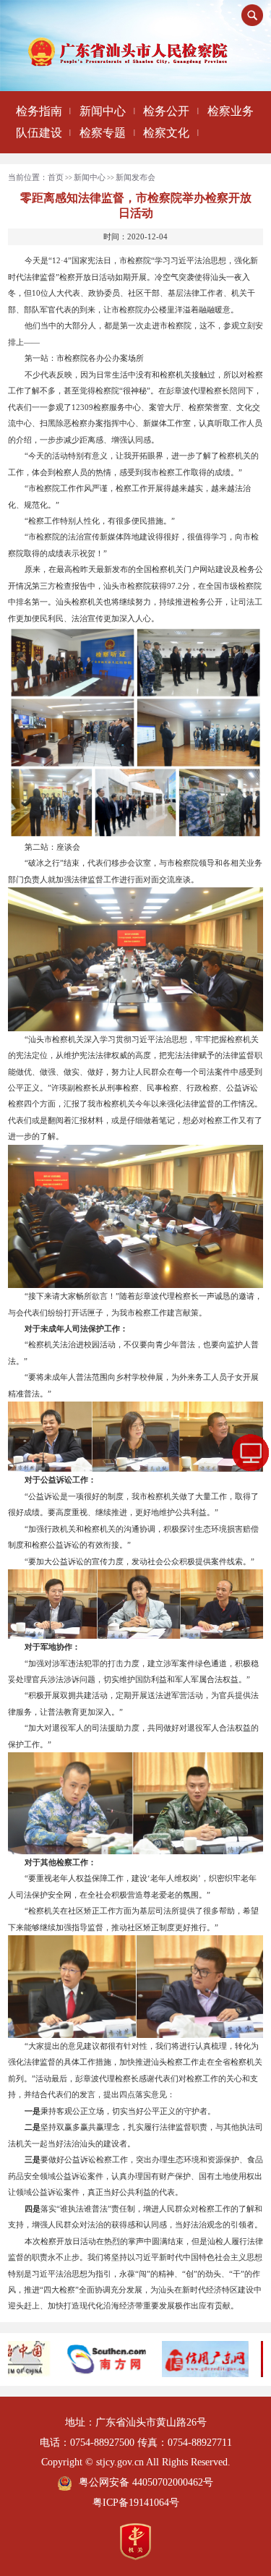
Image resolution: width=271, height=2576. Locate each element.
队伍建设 (39, 133)
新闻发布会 (135, 177)
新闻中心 (103, 111)
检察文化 (166, 133)
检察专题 (103, 133)
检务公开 (166, 111)
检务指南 (39, 111)
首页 (56, 177)
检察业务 (231, 111)
